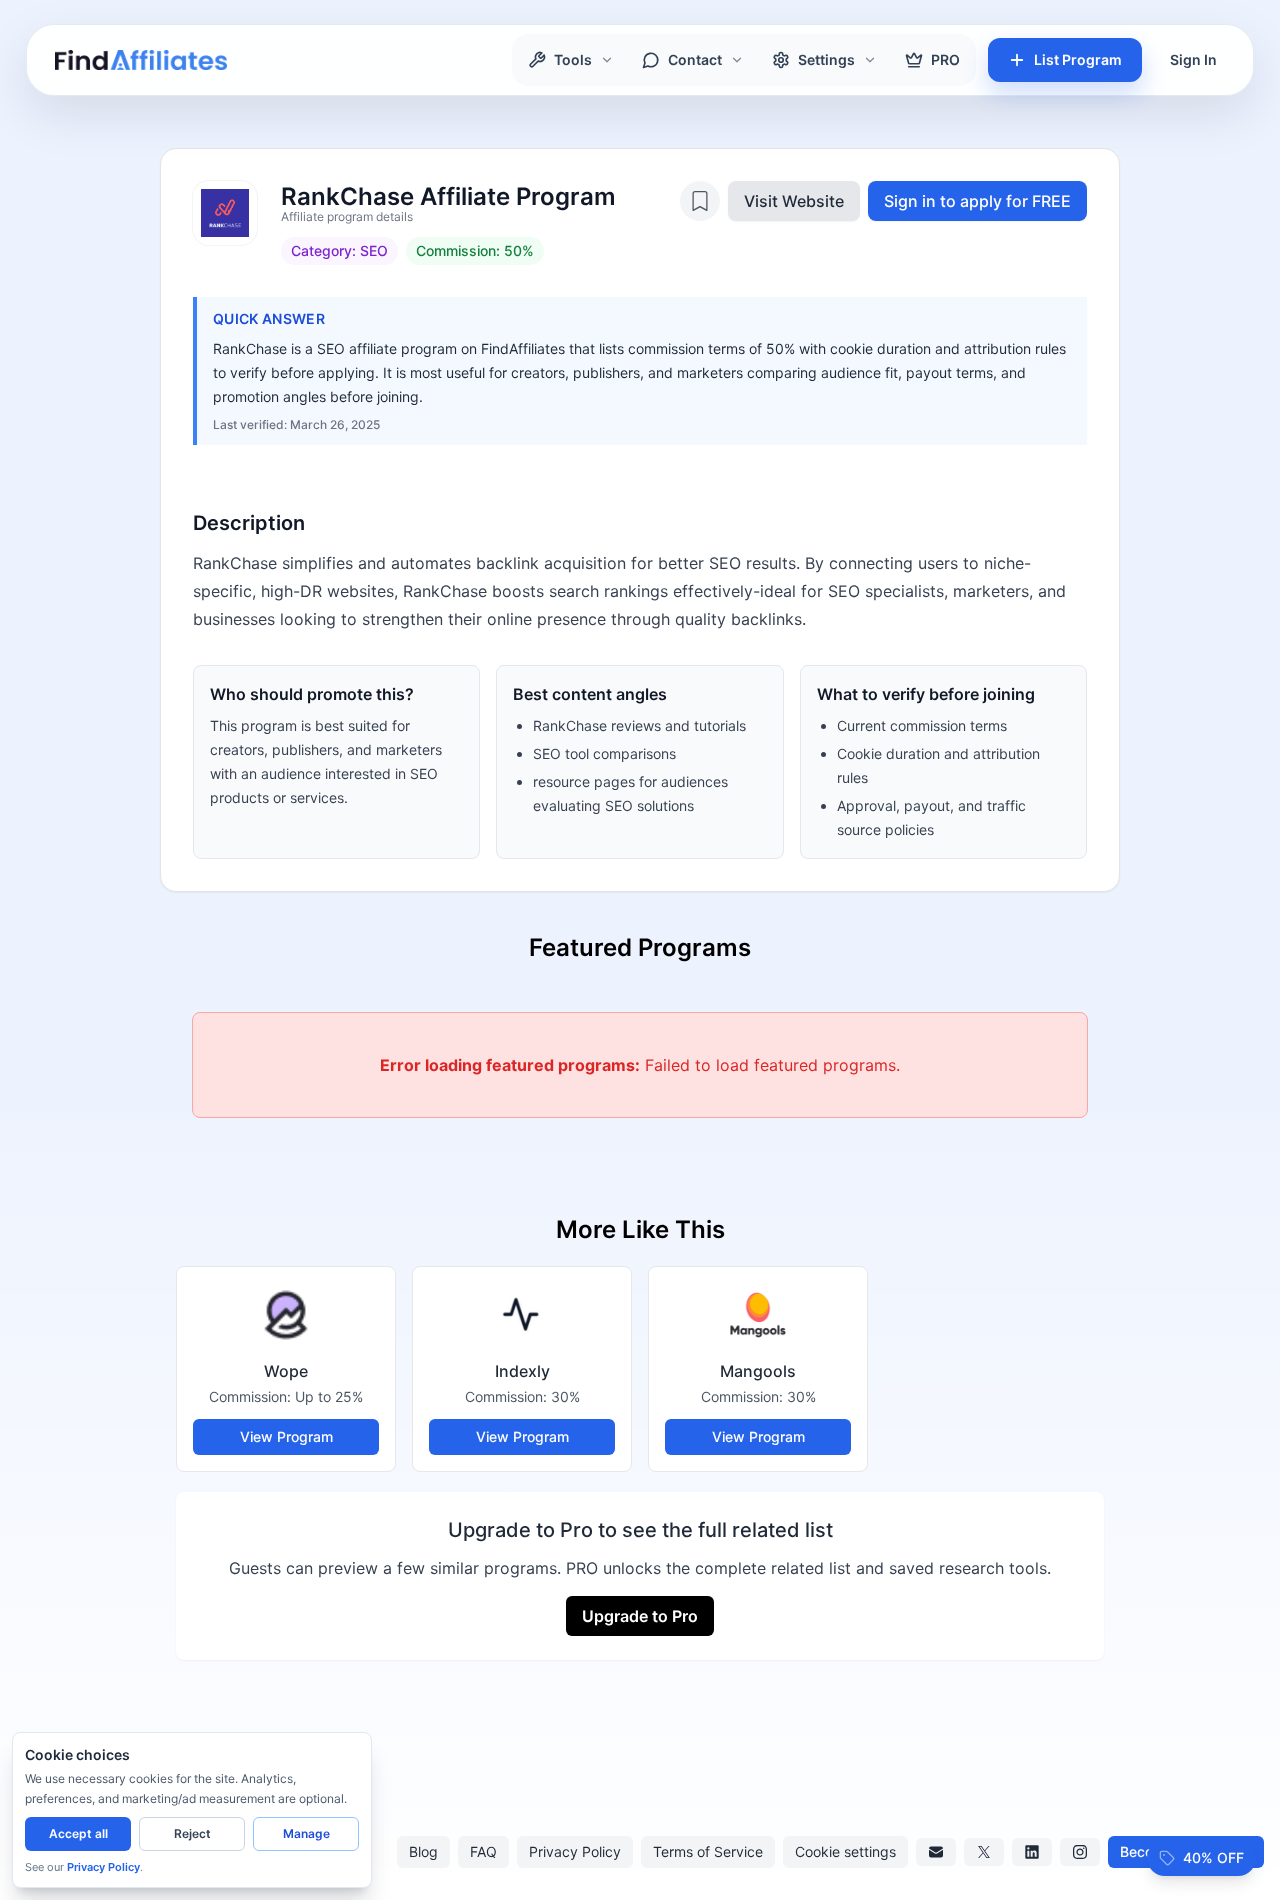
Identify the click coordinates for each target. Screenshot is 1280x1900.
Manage (306, 1833)
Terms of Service (708, 1851)
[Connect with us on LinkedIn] (1032, 1852)
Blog (423, 1851)
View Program (286, 1436)
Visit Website (794, 201)
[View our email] (936, 1852)
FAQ (483, 1851)
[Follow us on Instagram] (1080, 1852)
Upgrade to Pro (640, 1616)
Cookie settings (845, 1851)
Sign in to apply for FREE (977, 201)
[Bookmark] (700, 201)
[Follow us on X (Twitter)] (984, 1852)
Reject (192, 1833)
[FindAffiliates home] (141, 60)
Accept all (78, 1833)
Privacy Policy (575, 1851)
